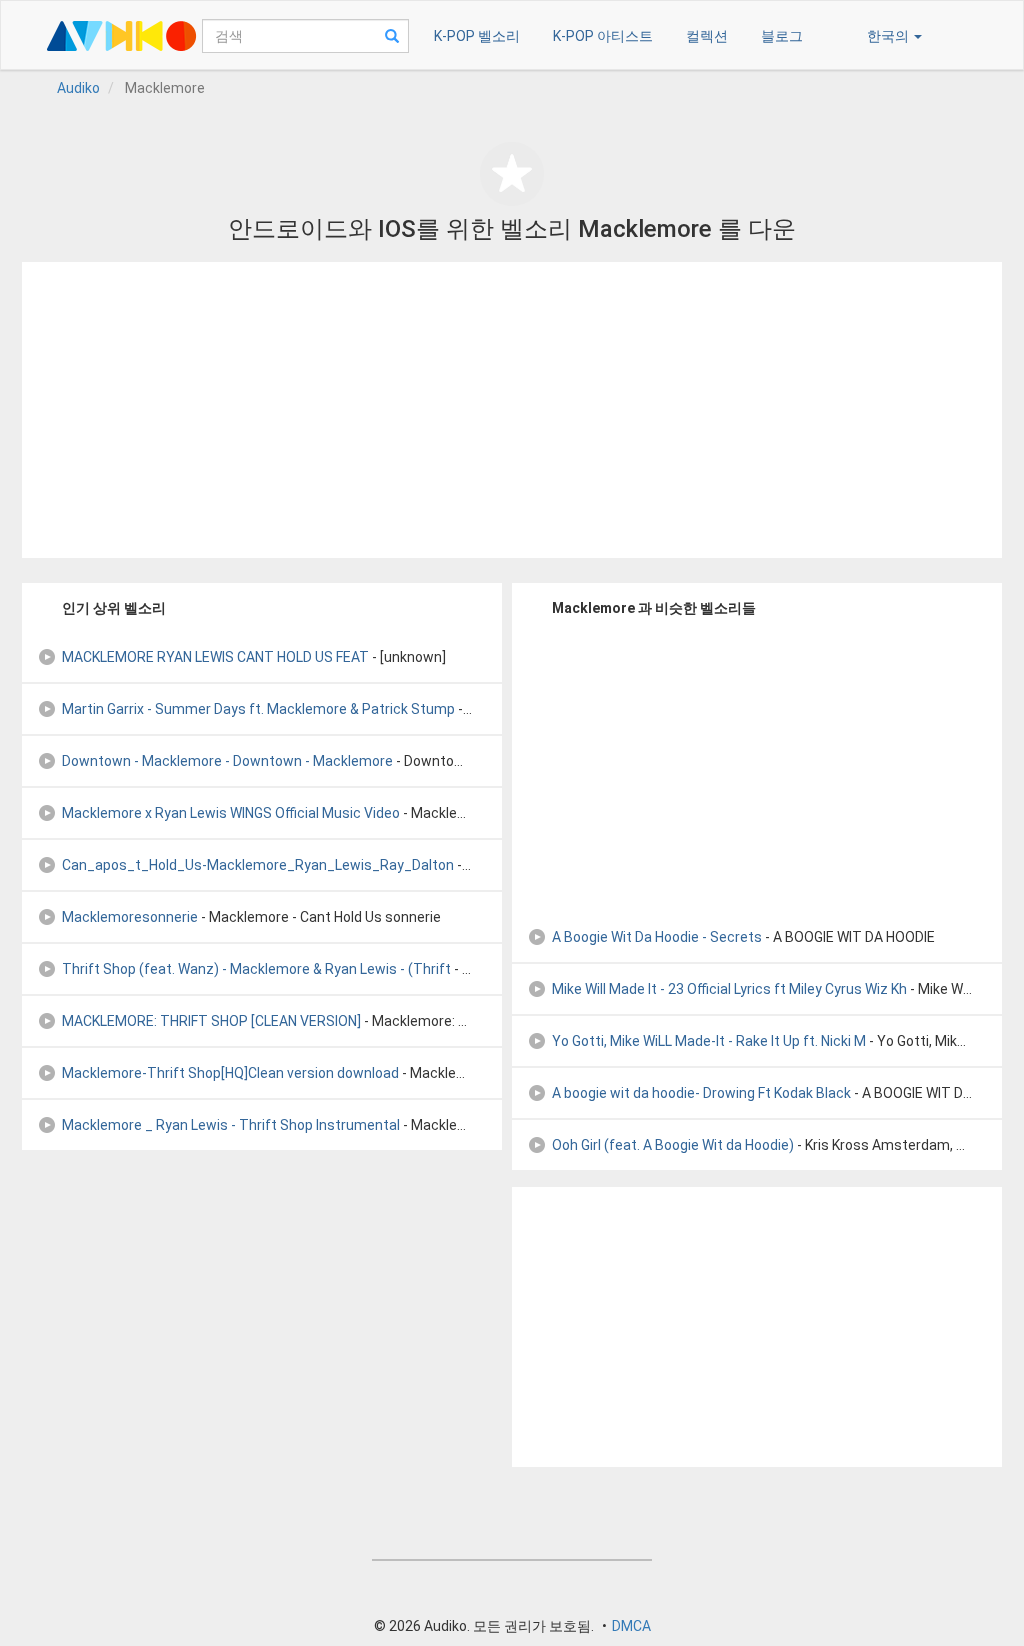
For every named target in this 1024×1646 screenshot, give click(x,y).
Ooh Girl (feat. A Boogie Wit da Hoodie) (673, 1145)
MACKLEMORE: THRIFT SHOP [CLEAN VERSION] (211, 1021)
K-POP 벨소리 (477, 36)
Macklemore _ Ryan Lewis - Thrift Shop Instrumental (231, 1125)
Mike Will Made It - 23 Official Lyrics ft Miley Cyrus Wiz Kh (729, 989)
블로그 (782, 36)
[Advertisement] (512, 410)
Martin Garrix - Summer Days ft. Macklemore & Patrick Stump (258, 709)
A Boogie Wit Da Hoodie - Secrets (657, 937)
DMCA (631, 1626)
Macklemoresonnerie (130, 917)
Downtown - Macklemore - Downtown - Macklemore (227, 761)
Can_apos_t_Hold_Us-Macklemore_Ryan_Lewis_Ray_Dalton (258, 865)
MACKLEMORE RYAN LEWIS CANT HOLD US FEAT (215, 657)
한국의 (889, 36)
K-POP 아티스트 (603, 36)
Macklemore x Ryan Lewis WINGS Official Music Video (231, 813)
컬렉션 (707, 36)
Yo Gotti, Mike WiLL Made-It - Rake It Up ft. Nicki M (709, 1041)
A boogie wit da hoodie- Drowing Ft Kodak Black (701, 1093)
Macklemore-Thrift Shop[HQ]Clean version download (230, 1073)
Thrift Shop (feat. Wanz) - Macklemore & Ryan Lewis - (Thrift (256, 969)
